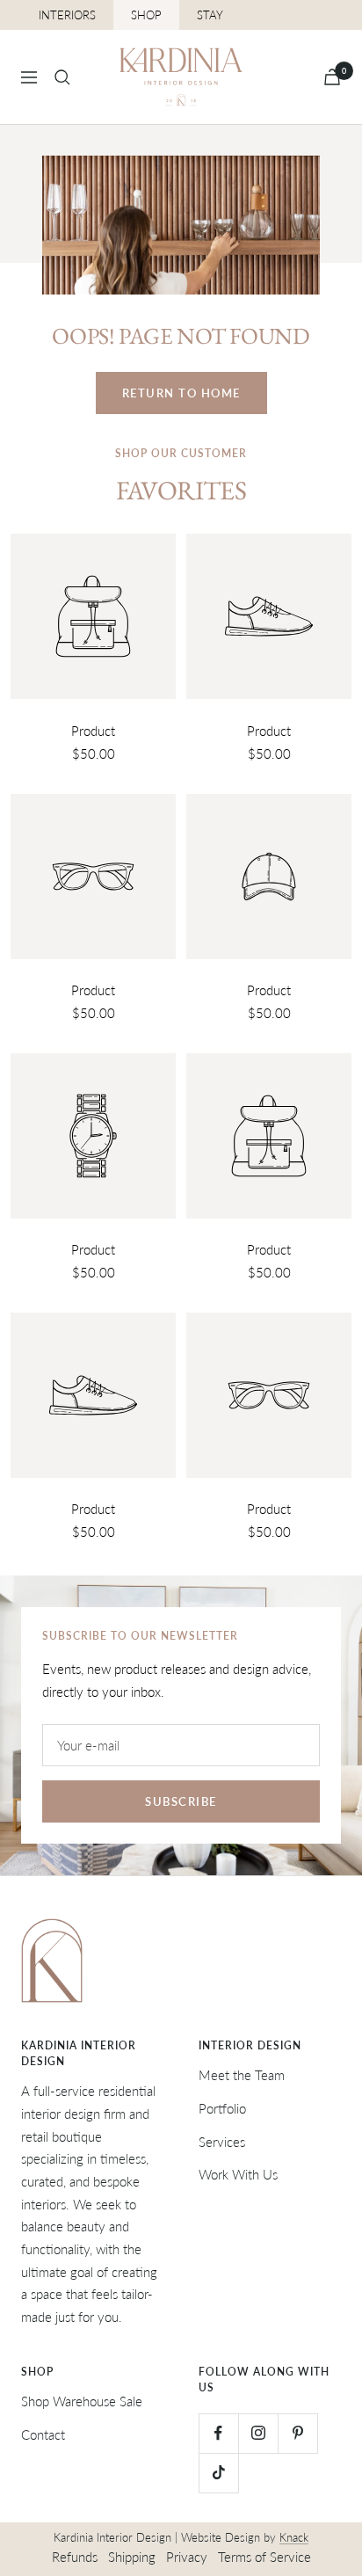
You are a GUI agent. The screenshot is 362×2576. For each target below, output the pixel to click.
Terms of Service (264, 2557)
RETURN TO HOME (181, 393)
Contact (43, 2434)
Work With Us (238, 2174)
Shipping (132, 2557)
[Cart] (332, 77)
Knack (294, 2537)
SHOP (146, 15)
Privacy (187, 2557)
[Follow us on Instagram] (258, 2433)
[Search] (62, 77)
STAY (210, 15)
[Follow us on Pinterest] (297, 2433)
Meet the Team (242, 2075)
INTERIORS (67, 15)
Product (93, 731)
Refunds (75, 2557)
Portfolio (222, 2108)
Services (222, 2142)
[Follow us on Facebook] (218, 2433)
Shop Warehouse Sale (82, 2401)
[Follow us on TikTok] (218, 2473)
